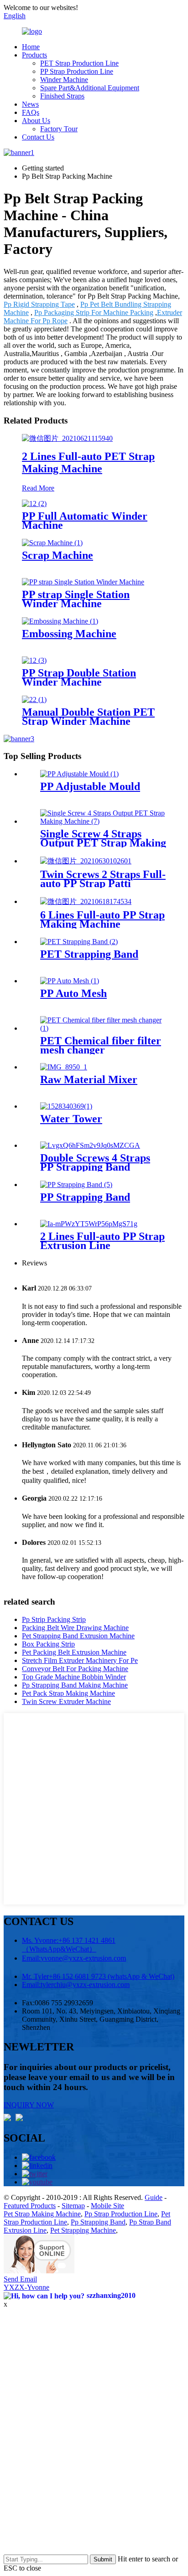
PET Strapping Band (89, 954)
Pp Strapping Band (98, 2222)
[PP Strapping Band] (76, 1185)
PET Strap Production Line (79, 63)
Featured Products (30, 2206)
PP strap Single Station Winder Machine (76, 599)
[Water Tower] (66, 1106)
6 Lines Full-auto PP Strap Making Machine (102, 919)
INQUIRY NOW (29, 2105)
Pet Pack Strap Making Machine (68, 1693)
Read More (38, 488)
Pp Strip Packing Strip (54, 1619)
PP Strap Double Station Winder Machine (79, 677)
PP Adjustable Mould (90, 786)
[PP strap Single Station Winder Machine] (83, 582)
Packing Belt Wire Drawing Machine (75, 1628)
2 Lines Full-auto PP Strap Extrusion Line (102, 1241)
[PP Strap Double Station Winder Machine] (34, 660)
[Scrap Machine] (52, 543)
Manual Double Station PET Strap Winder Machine (88, 717)
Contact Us (38, 137)
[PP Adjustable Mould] (79, 774)
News (30, 104)
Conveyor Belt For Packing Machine (75, 1669)
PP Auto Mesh (73, 993)
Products (34, 55)
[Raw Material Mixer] (64, 1067)
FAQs (31, 112)
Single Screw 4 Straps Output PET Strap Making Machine (103, 843)
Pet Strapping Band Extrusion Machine (78, 1636)
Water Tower (71, 1119)
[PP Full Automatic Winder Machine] (34, 503)
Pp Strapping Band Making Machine (75, 1685)
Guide (154, 2197)
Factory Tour (59, 129)
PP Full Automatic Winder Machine (85, 521)
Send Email (20, 2279)
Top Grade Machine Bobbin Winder (74, 1677)
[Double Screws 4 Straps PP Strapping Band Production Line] (90, 1145)
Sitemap (73, 2206)
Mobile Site (107, 2206)
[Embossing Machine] (60, 621)
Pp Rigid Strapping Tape (39, 304)
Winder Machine (64, 80)
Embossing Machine (69, 634)
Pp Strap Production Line (121, 2214)
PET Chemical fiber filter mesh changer (101, 1045)
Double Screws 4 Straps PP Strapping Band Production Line (95, 1167)
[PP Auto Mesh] (70, 981)
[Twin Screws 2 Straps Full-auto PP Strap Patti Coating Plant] (86, 861)
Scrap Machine (57, 555)
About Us (36, 121)
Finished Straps (62, 96)
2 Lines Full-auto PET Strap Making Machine (88, 462)
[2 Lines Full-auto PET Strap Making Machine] (67, 438)
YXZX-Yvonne (26, 2287)
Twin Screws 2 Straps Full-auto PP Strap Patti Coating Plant (103, 883)
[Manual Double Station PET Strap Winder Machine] (34, 699)
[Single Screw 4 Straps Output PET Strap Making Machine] (103, 821)
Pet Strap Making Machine (42, 2214)
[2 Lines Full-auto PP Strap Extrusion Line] (89, 1224)
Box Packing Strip (48, 1644)
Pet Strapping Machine (83, 2230)
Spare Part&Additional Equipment (90, 88)
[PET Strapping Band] (79, 942)
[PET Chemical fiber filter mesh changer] (103, 1028)
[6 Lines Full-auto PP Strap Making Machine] (86, 901)
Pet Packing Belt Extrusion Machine (74, 1652)
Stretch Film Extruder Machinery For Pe (80, 1660)
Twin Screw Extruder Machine (66, 1701)
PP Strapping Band (85, 1197)
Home (31, 47)
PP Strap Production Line (77, 71)
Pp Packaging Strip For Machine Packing (94, 312)
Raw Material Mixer (89, 1079)
